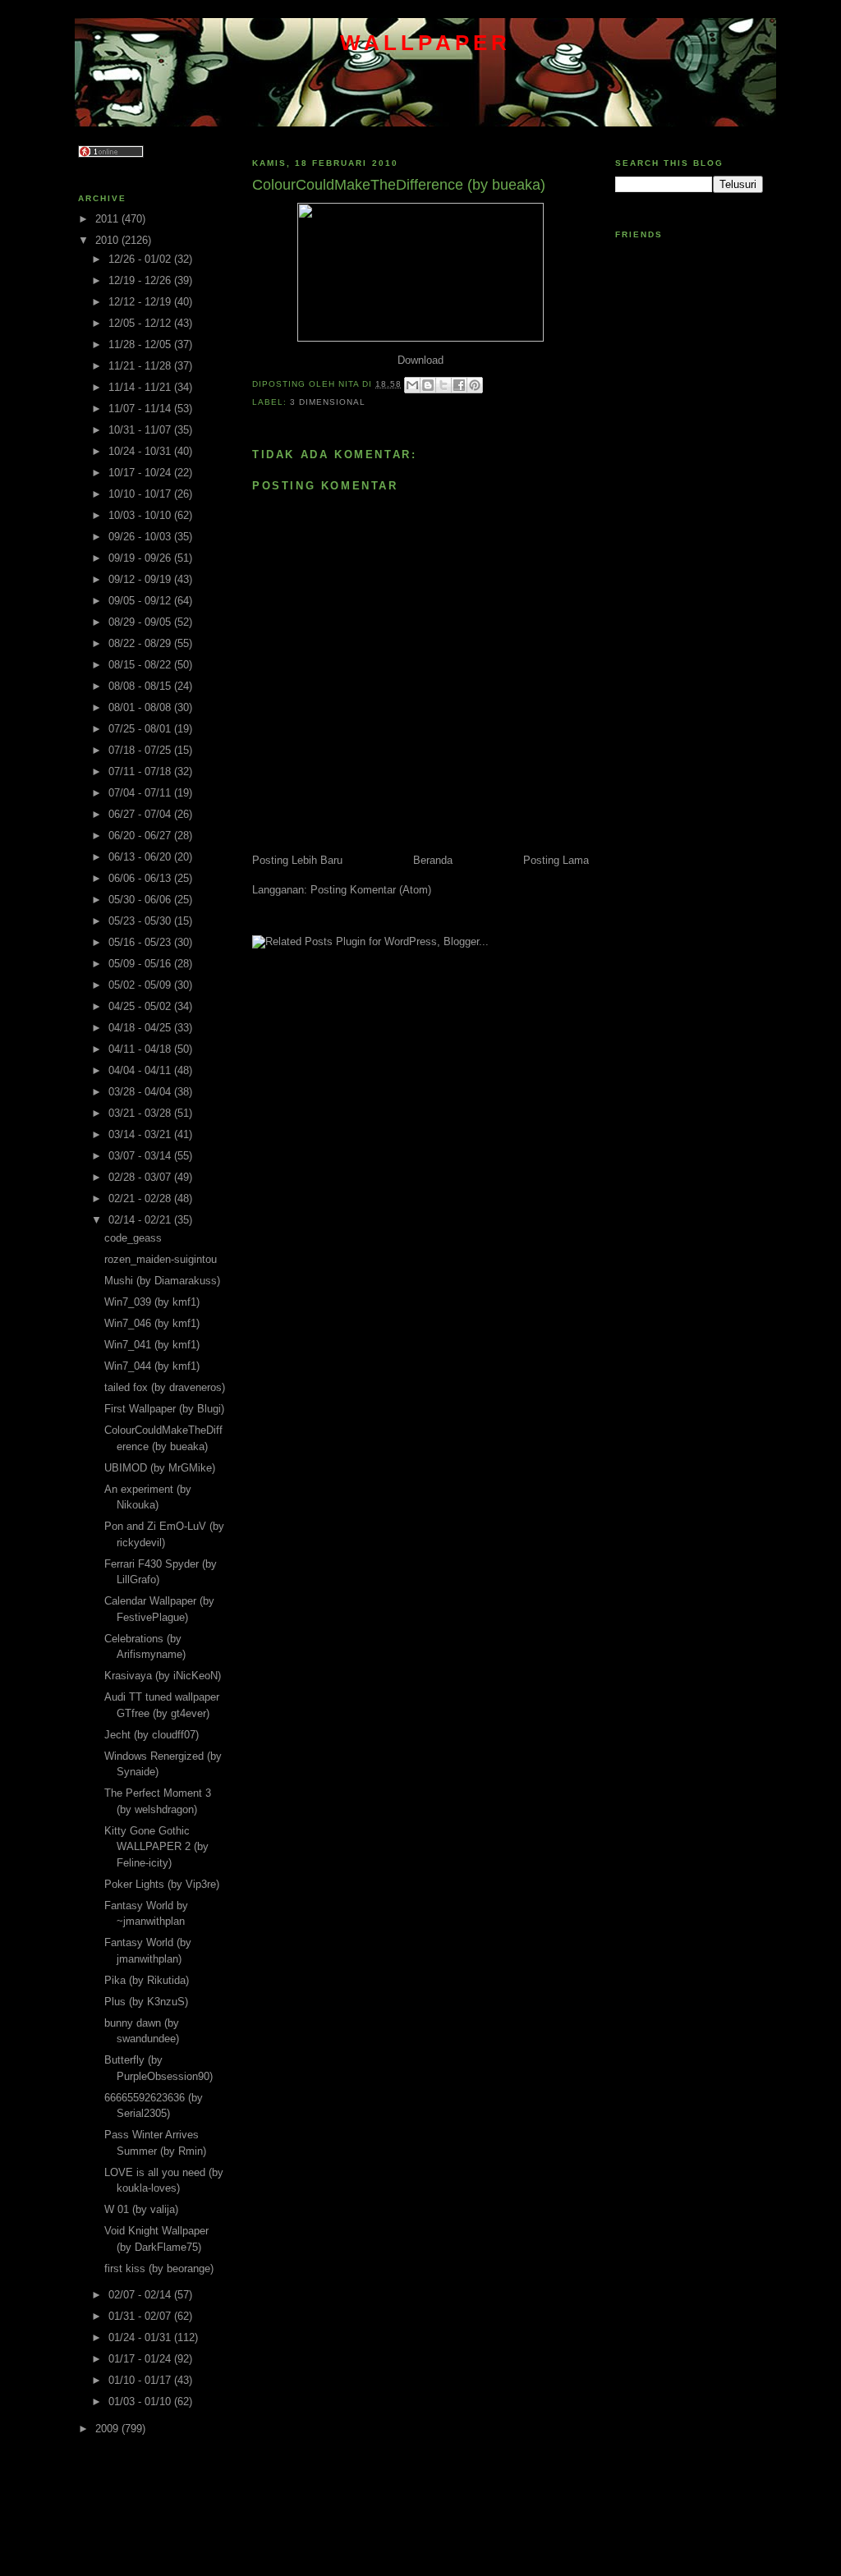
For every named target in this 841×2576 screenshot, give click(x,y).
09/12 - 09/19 (141, 579)
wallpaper (426, 43)
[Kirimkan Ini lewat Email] (412, 385)
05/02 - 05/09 (141, 985)
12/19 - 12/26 (141, 280)
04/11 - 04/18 (141, 1049)
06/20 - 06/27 (141, 836)
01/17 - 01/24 (141, 2359)
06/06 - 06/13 (141, 878)
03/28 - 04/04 (141, 1092)
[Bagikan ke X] (443, 385)
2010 (108, 240)
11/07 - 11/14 (141, 409)
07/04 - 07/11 (141, 793)
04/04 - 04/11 (141, 1070)
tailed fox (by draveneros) (165, 1387)
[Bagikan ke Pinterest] (475, 385)
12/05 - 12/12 (141, 323)
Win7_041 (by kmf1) (152, 1345)
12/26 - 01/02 (141, 259)
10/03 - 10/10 (141, 515)
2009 (108, 2429)
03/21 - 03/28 (141, 1113)
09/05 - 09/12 (141, 601)
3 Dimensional (328, 402)
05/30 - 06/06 (141, 900)
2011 (108, 219)
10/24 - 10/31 (141, 451)
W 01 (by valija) (141, 2209)
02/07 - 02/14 (141, 2295)
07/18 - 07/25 (141, 750)
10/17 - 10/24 (141, 473)
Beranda (433, 860)
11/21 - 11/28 (141, 366)
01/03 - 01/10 (141, 2402)
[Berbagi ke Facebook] (459, 385)
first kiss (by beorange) (159, 2268)
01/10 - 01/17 (141, 2380)
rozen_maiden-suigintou (161, 1259)
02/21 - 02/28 (141, 1198)
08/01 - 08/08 (141, 707)
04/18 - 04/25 (141, 1028)
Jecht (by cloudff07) (152, 1735)
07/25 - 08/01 (141, 729)
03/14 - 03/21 (141, 1134)
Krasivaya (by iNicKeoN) (163, 1676)
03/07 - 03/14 (141, 1156)
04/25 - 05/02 (141, 1006)
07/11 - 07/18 (141, 771)
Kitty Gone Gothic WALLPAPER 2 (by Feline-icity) (156, 1847)
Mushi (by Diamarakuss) (162, 1281)
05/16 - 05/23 (141, 942)
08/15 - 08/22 (141, 665)
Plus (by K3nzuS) (146, 2002)
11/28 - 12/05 (141, 344)
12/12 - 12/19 (141, 302)
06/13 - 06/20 (141, 857)
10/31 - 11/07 (141, 430)
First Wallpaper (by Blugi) (164, 1409)
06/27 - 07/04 (141, 814)
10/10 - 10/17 (141, 494)
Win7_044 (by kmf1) (152, 1366)
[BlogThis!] (428, 385)
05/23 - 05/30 (141, 921)
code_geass (133, 1238)
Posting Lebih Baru (297, 860)
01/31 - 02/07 (141, 2316)
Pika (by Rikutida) (147, 1980)
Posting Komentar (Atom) (371, 890)
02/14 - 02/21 (141, 1220)
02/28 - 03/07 (141, 1177)
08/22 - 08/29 (141, 643)
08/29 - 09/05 (141, 622)
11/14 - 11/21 (141, 387)
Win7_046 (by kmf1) (152, 1323)
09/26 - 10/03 (141, 537)
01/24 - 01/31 (141, 2337)
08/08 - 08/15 (141, 686)
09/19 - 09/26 (141, 558)
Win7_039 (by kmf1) (152, 1302)
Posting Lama (556, 860)
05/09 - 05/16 (141, 964)
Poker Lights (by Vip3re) (162, 1884)
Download (420, 360)
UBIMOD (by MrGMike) (160, 1468)
